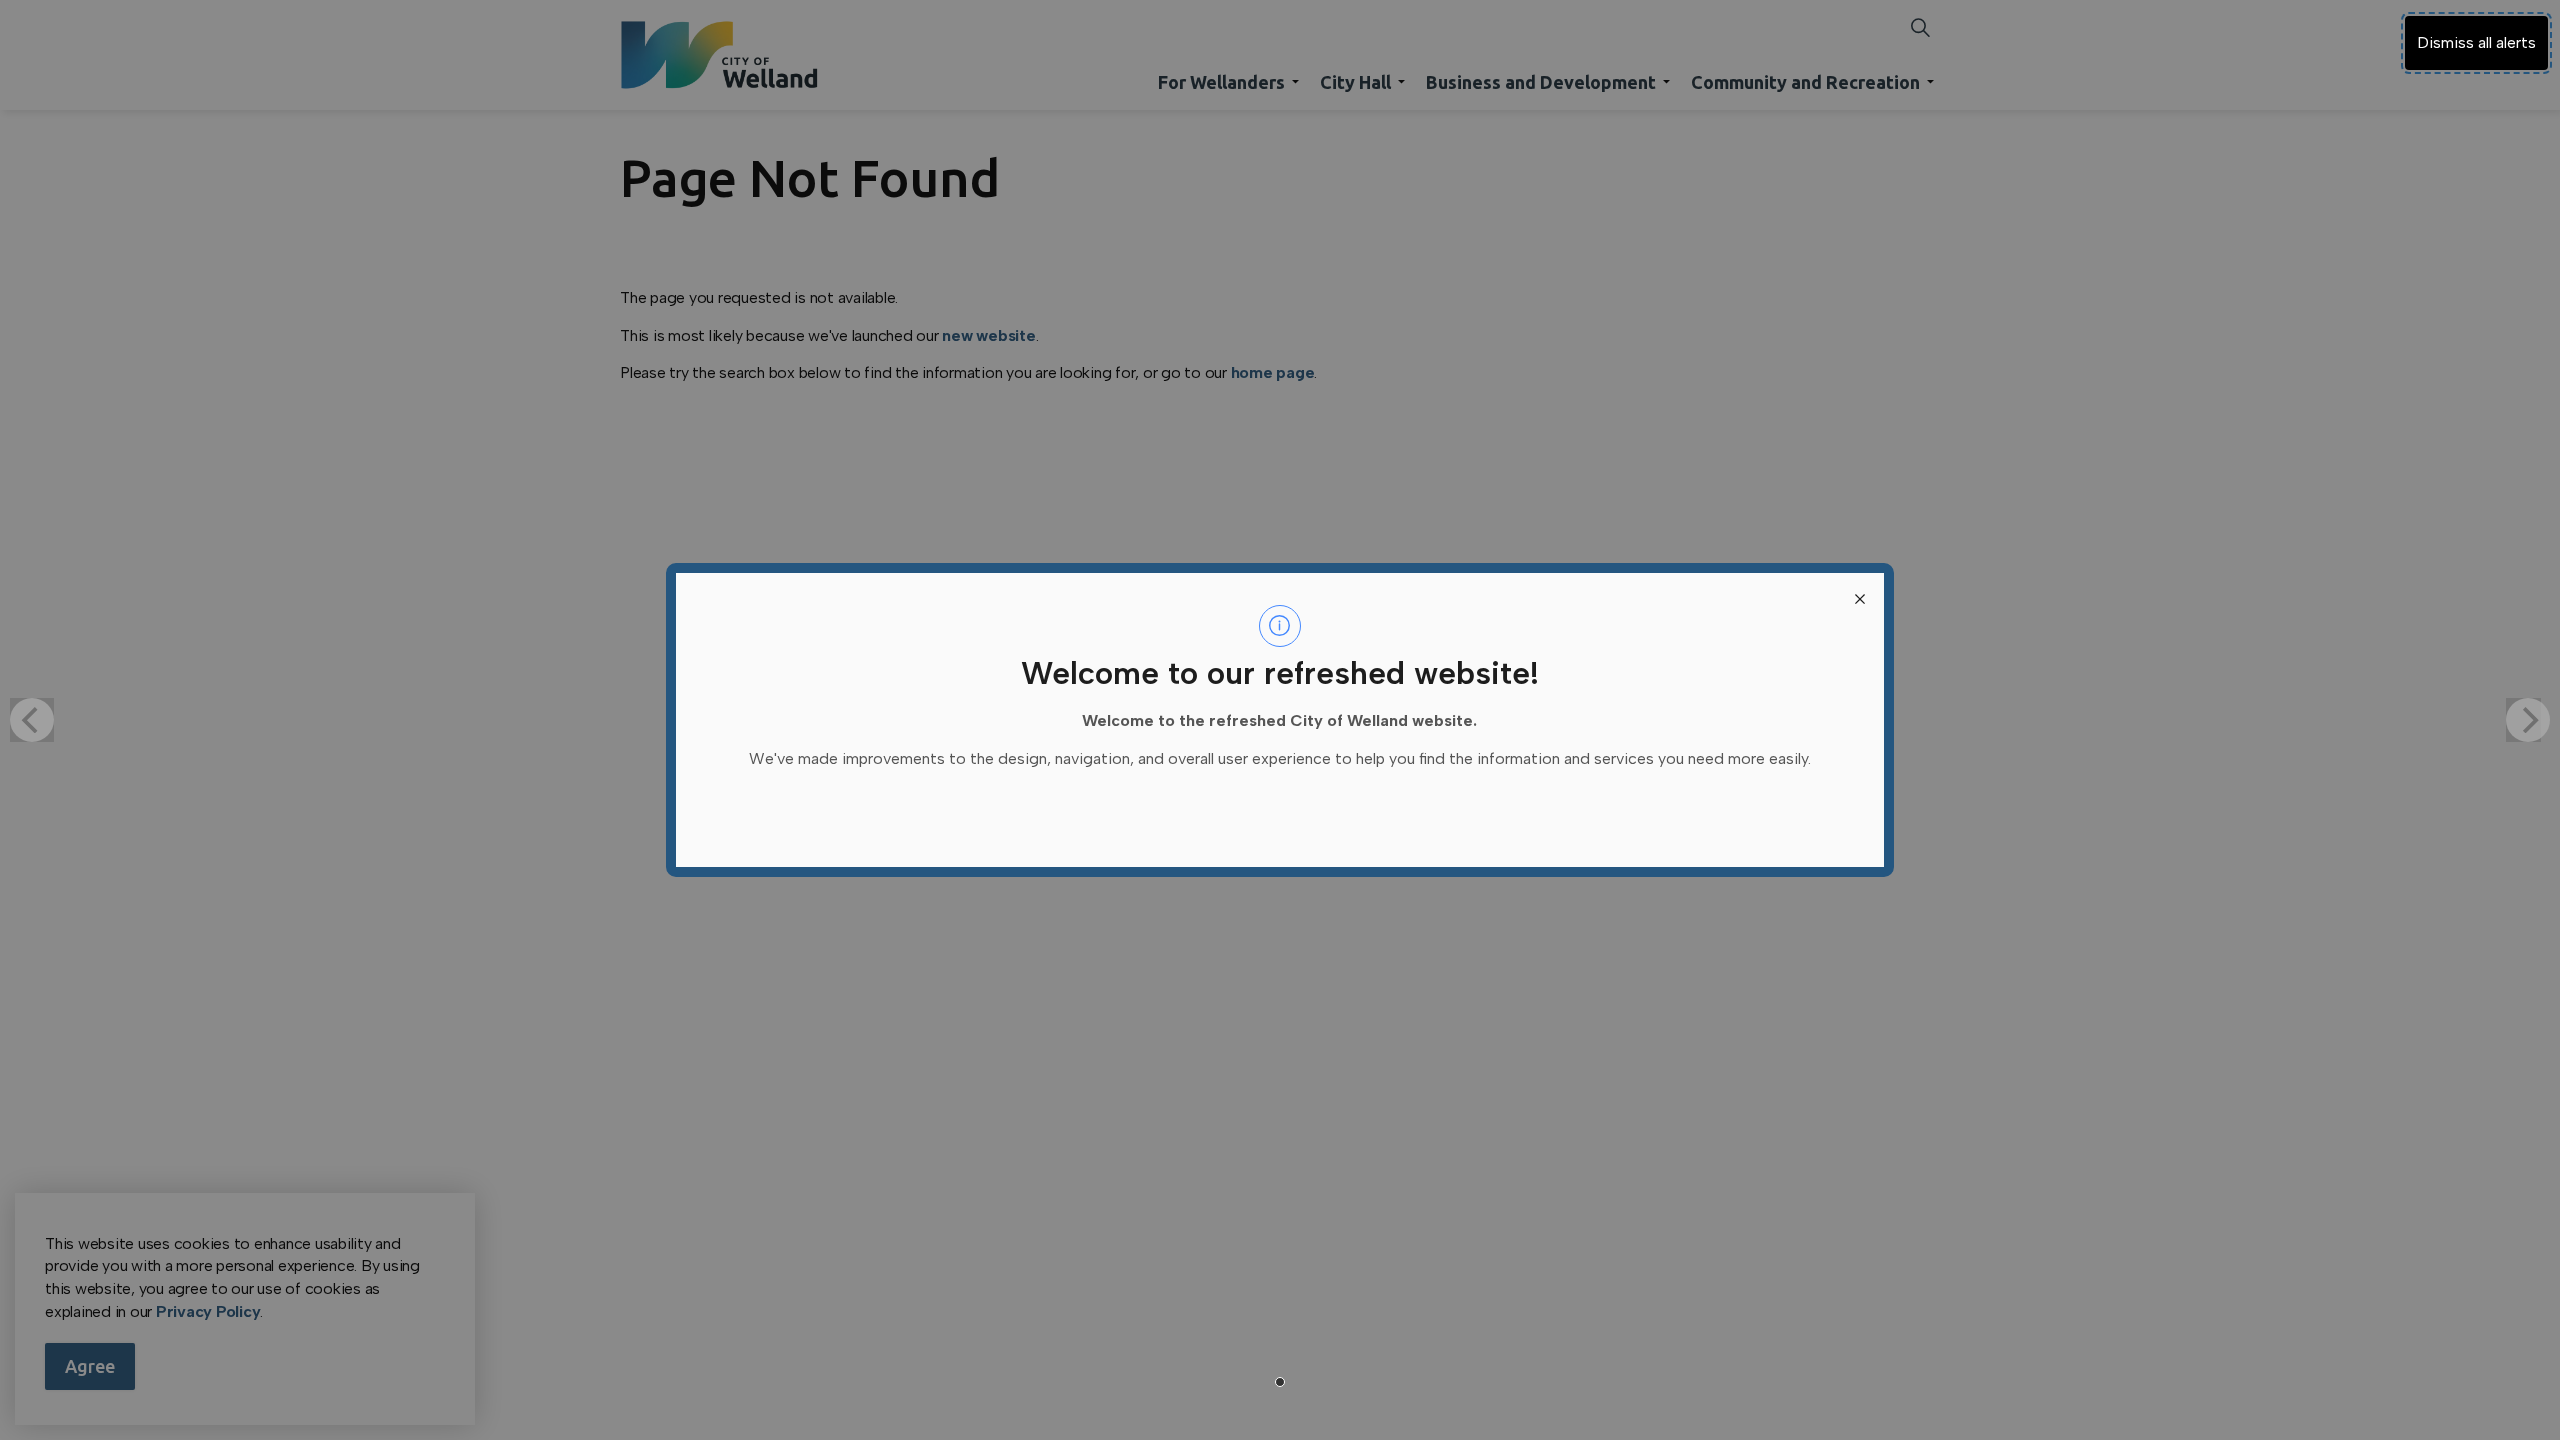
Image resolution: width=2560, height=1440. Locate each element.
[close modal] (1860, 597)
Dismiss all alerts (2476, 42)
